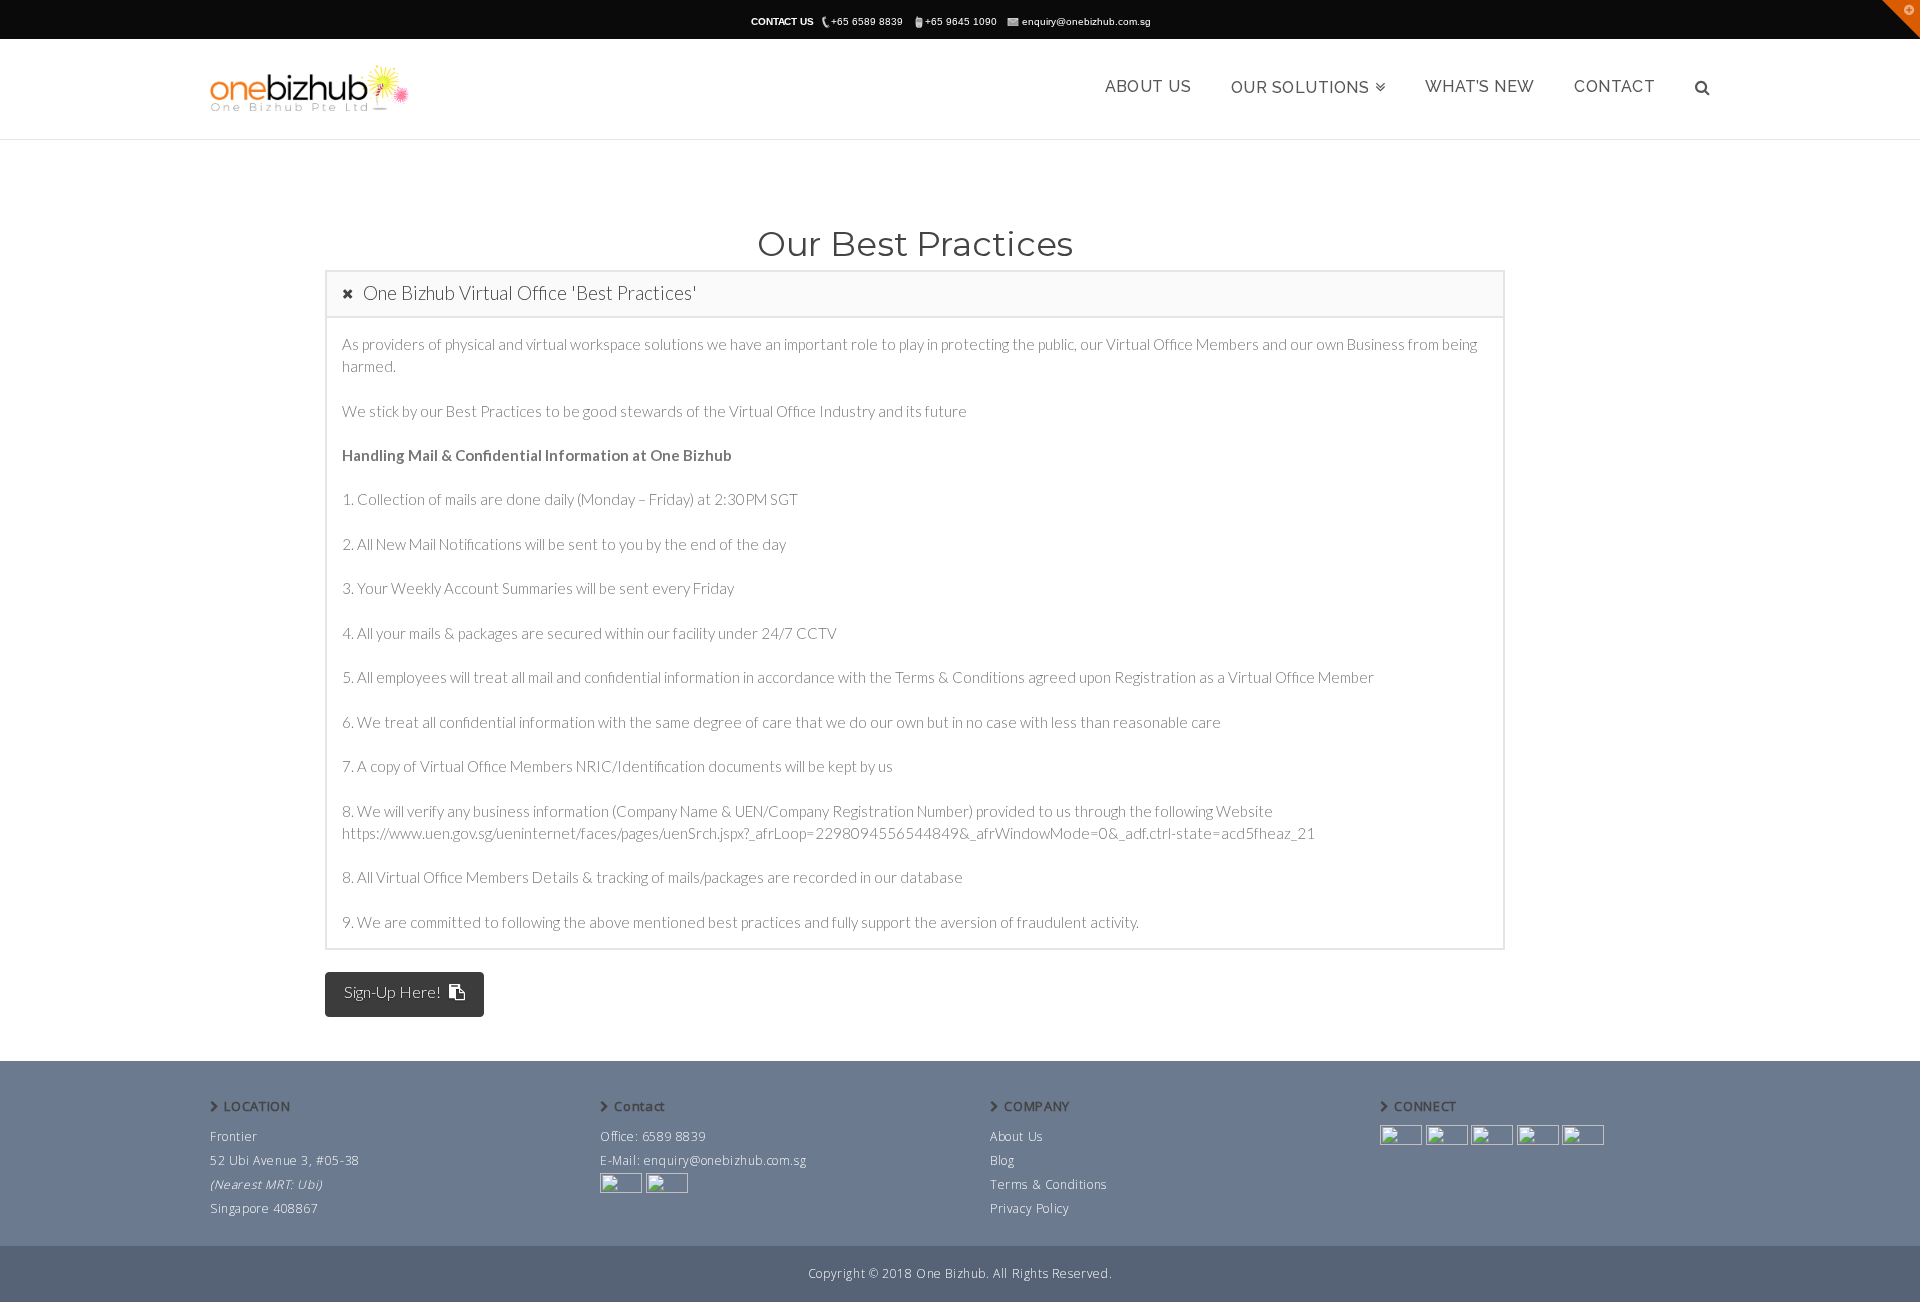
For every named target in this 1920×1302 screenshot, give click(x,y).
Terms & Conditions (1048, 1184)
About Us (1016, 1136)
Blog (1002, 1160)
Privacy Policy (1029, 1208)
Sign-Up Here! (392, 991)
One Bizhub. (953, 1273)
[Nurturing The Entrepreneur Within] (310, 87)
